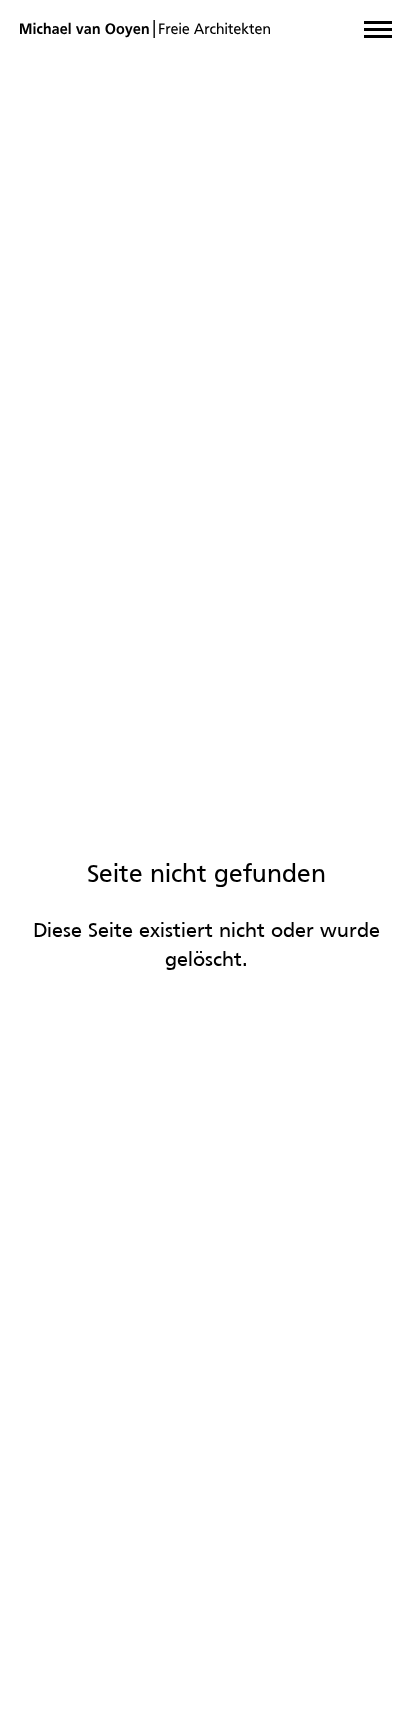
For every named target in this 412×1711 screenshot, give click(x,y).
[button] (378, 29)
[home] (145, 29)
